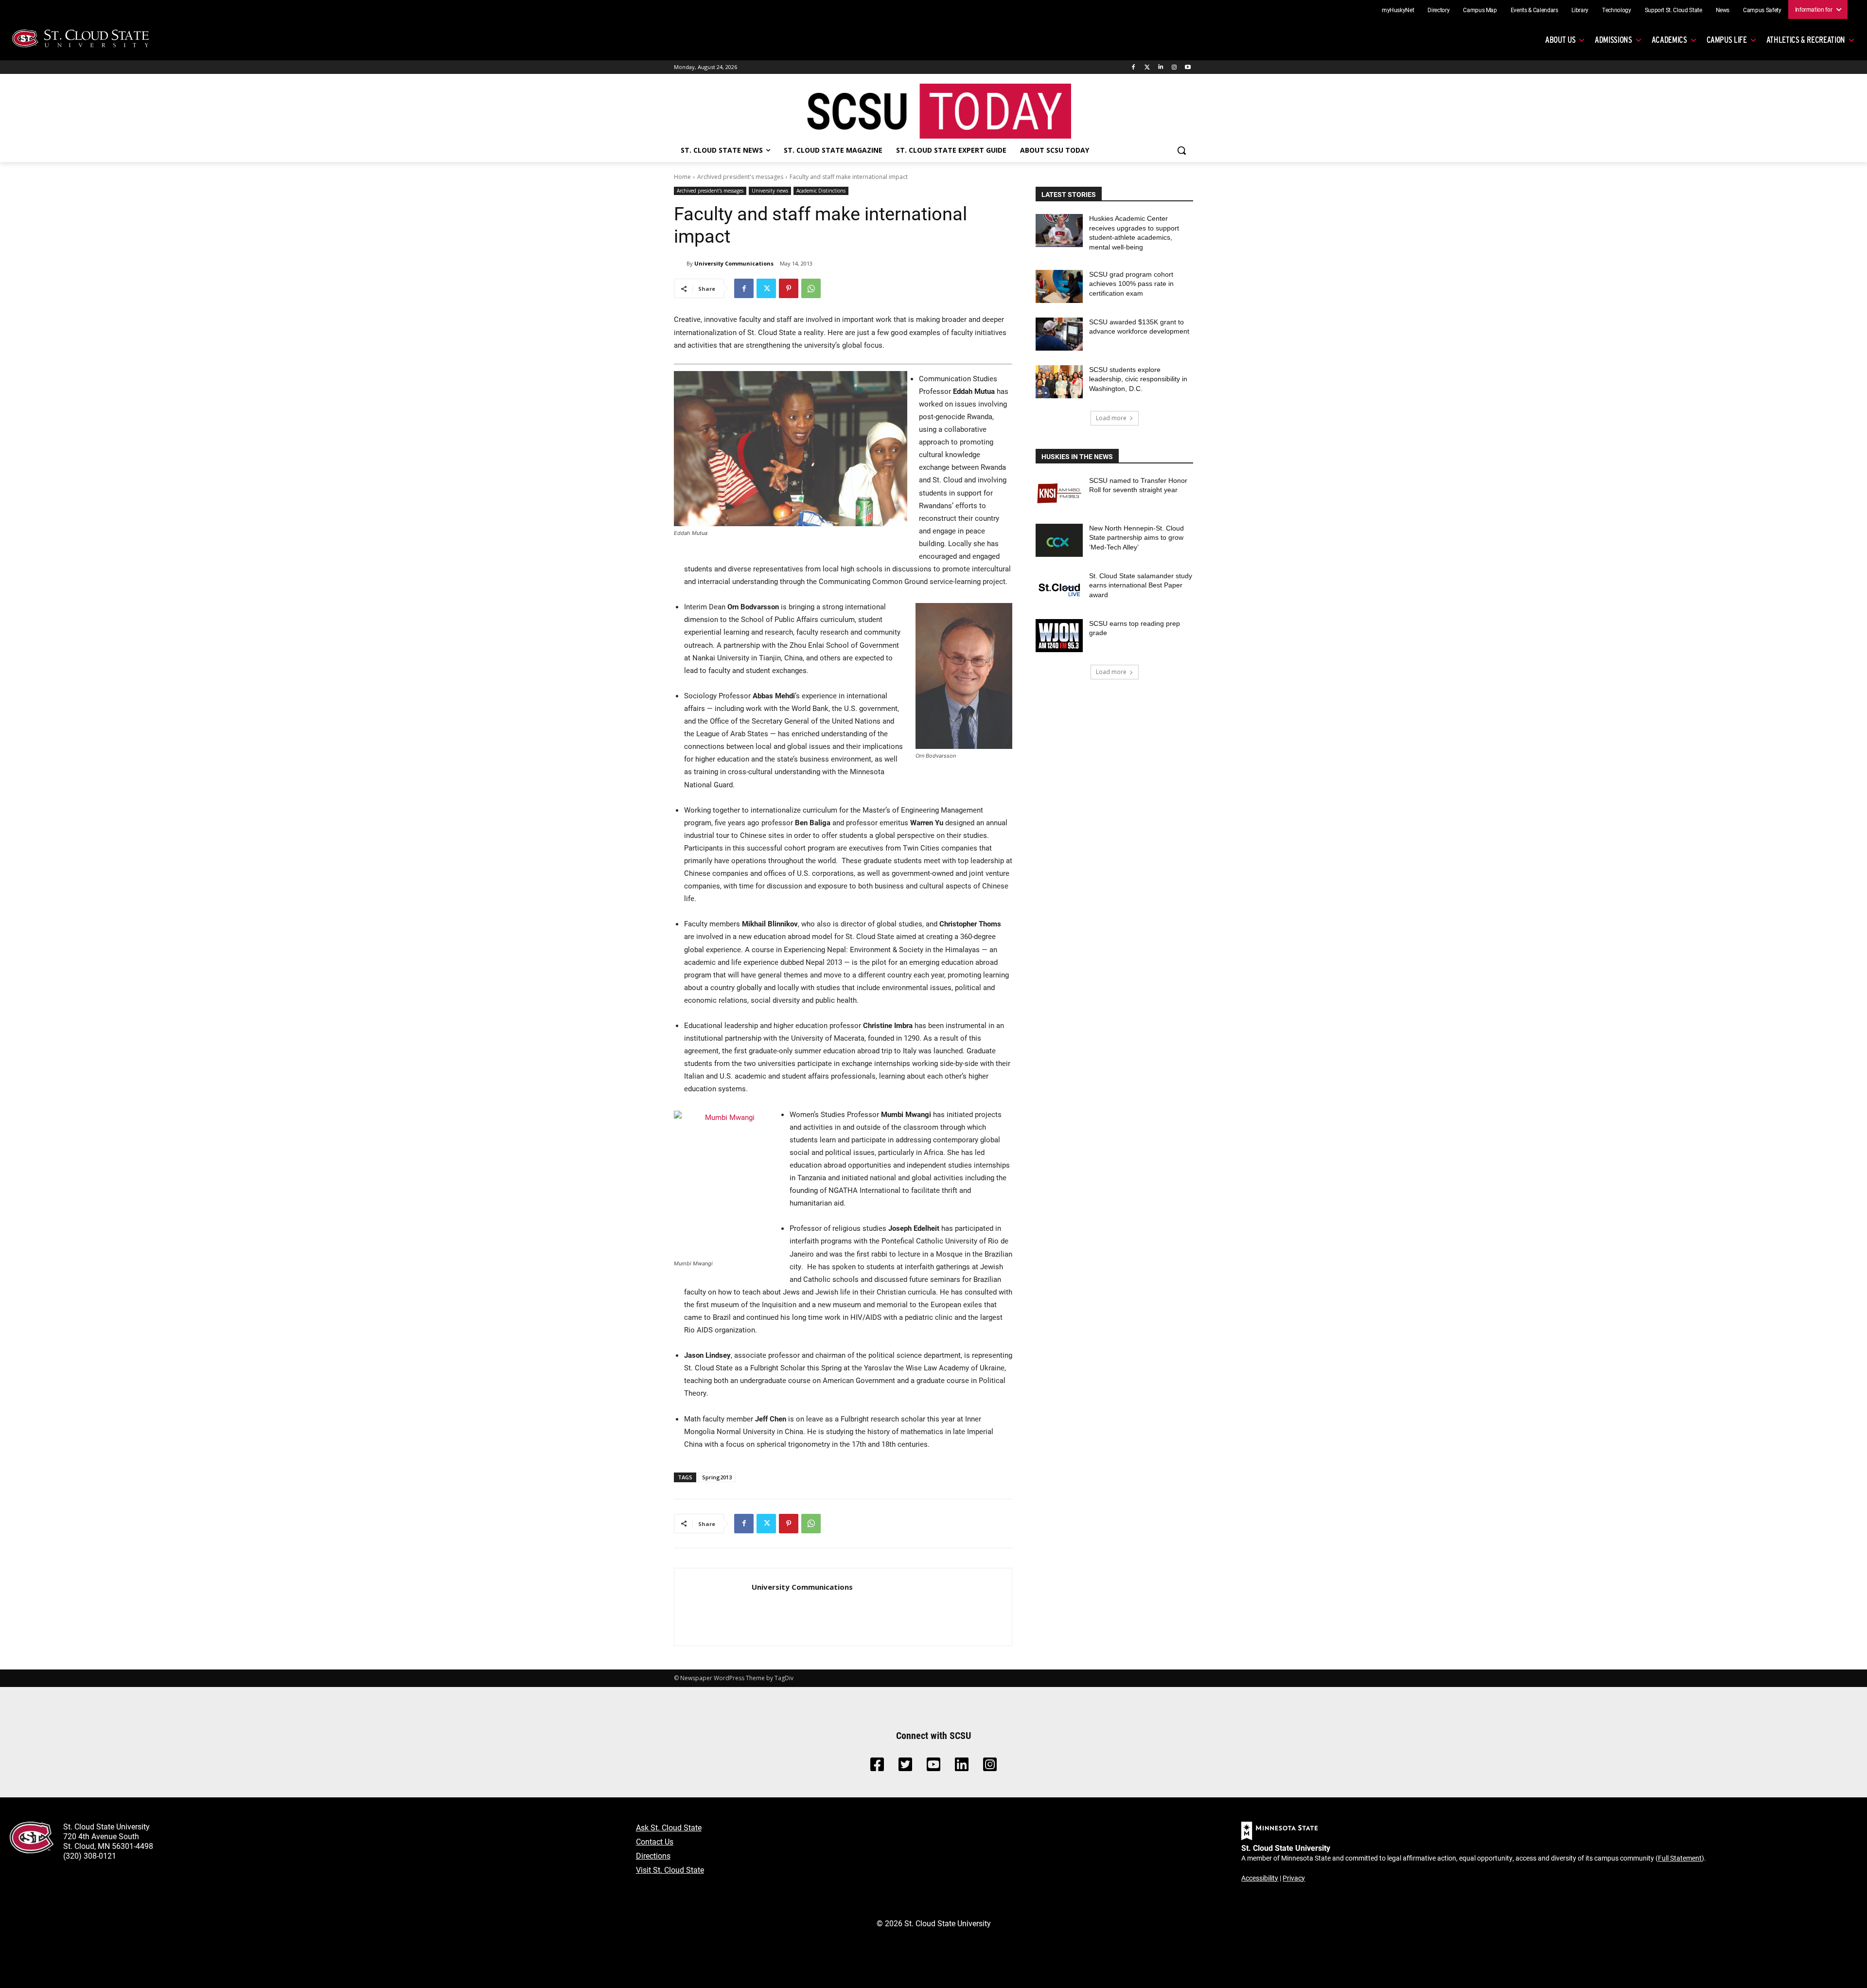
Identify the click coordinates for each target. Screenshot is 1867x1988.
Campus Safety (1762, 10)
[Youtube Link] (933, 1767)
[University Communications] (680, 264)
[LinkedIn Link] (962, 1767)
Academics (1669, 40)
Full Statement (1680, 1858)
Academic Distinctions (821, 191)
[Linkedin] (1161, 67)
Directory (1438, 10)
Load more (1111, 418)
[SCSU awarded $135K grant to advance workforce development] (1059, 334)
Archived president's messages (740, 177)
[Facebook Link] (877, 1767)
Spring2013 (717, 1477)
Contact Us (655, 1841)
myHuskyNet (1398, 10)
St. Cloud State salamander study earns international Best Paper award (1141, 585)
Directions (653, 1855)
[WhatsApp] (811, 288)
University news (770, 191)
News (1723, 10)
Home (682, 177)
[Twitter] (1147, 67)
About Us (1560, 40)
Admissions (1613, 40)
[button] (1181, 150)
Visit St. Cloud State (670, 1870)
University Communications (734, 263)
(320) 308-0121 (90, 1855)
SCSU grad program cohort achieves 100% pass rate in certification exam (1131, 284)
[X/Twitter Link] (905, 1767)
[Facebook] (1134, 67)
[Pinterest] (789, 288)
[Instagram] (1174, 67)
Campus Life (1727, 40)
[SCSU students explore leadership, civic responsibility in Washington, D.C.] (1059, 382)
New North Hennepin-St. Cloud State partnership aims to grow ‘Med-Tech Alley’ (1136, 538)
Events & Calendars (1534, 10)
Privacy (1294, 1878)
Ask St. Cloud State (669, 1827)
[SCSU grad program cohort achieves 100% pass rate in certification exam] (1059, 286)
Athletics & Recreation (1806, 40)
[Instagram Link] (990, 1767)
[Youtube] (1188, 67)
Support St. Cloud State (1673, 10)
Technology (1617, 10)
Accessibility (1260, 1878)
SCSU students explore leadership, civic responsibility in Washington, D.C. (1138, 379)
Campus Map (1480, 10)
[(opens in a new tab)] (1059, 493)
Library (1580, 10)
